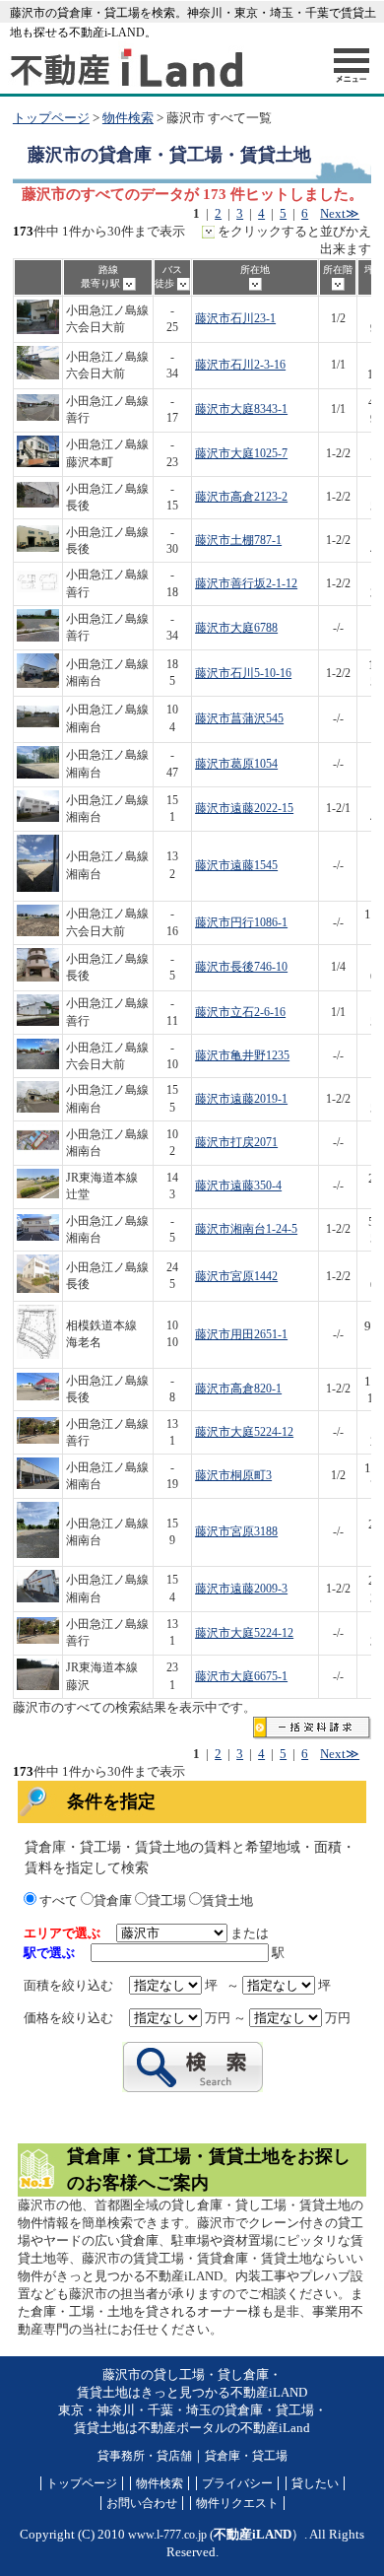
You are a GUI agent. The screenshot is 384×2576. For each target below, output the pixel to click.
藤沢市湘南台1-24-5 (246, 1229)
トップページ (51, 118)
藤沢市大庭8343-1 (241, 409)
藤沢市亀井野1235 (242, 1056)
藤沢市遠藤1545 (236, 866)
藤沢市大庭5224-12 (244, 1432)
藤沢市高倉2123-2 (241, 497)
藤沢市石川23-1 (235, 319)
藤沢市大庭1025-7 (241, 454)
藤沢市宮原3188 (236, 1532)
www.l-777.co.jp (167, 2535)
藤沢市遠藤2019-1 (241, 1099)
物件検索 (128, 118)
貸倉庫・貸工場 (246, 2456)
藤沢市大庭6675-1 (241, 1677)
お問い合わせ (142, 2503)
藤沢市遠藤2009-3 (241, 1589)
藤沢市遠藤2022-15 (244, 809)
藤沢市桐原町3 (233, 1476)
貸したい (315, 2483)
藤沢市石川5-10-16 (243, 674)
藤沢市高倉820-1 (238, 1389)
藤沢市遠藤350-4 (238, 1186)
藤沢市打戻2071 (236, 1143)
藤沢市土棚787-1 (238, 541)
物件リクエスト (237, 2503)
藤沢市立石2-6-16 (240, 1013)
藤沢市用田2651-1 (241, 1335)
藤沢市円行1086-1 (241, 923)
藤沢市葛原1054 (236, 764)
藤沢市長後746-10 (241, 967)
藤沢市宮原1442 (236, 1277)
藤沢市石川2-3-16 (240, 365)
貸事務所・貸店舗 (145, 2456)
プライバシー (237, 2483)
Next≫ (340, 214)
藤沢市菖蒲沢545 (239, 719)
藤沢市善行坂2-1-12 (246, 584)
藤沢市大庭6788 (236, 628)
